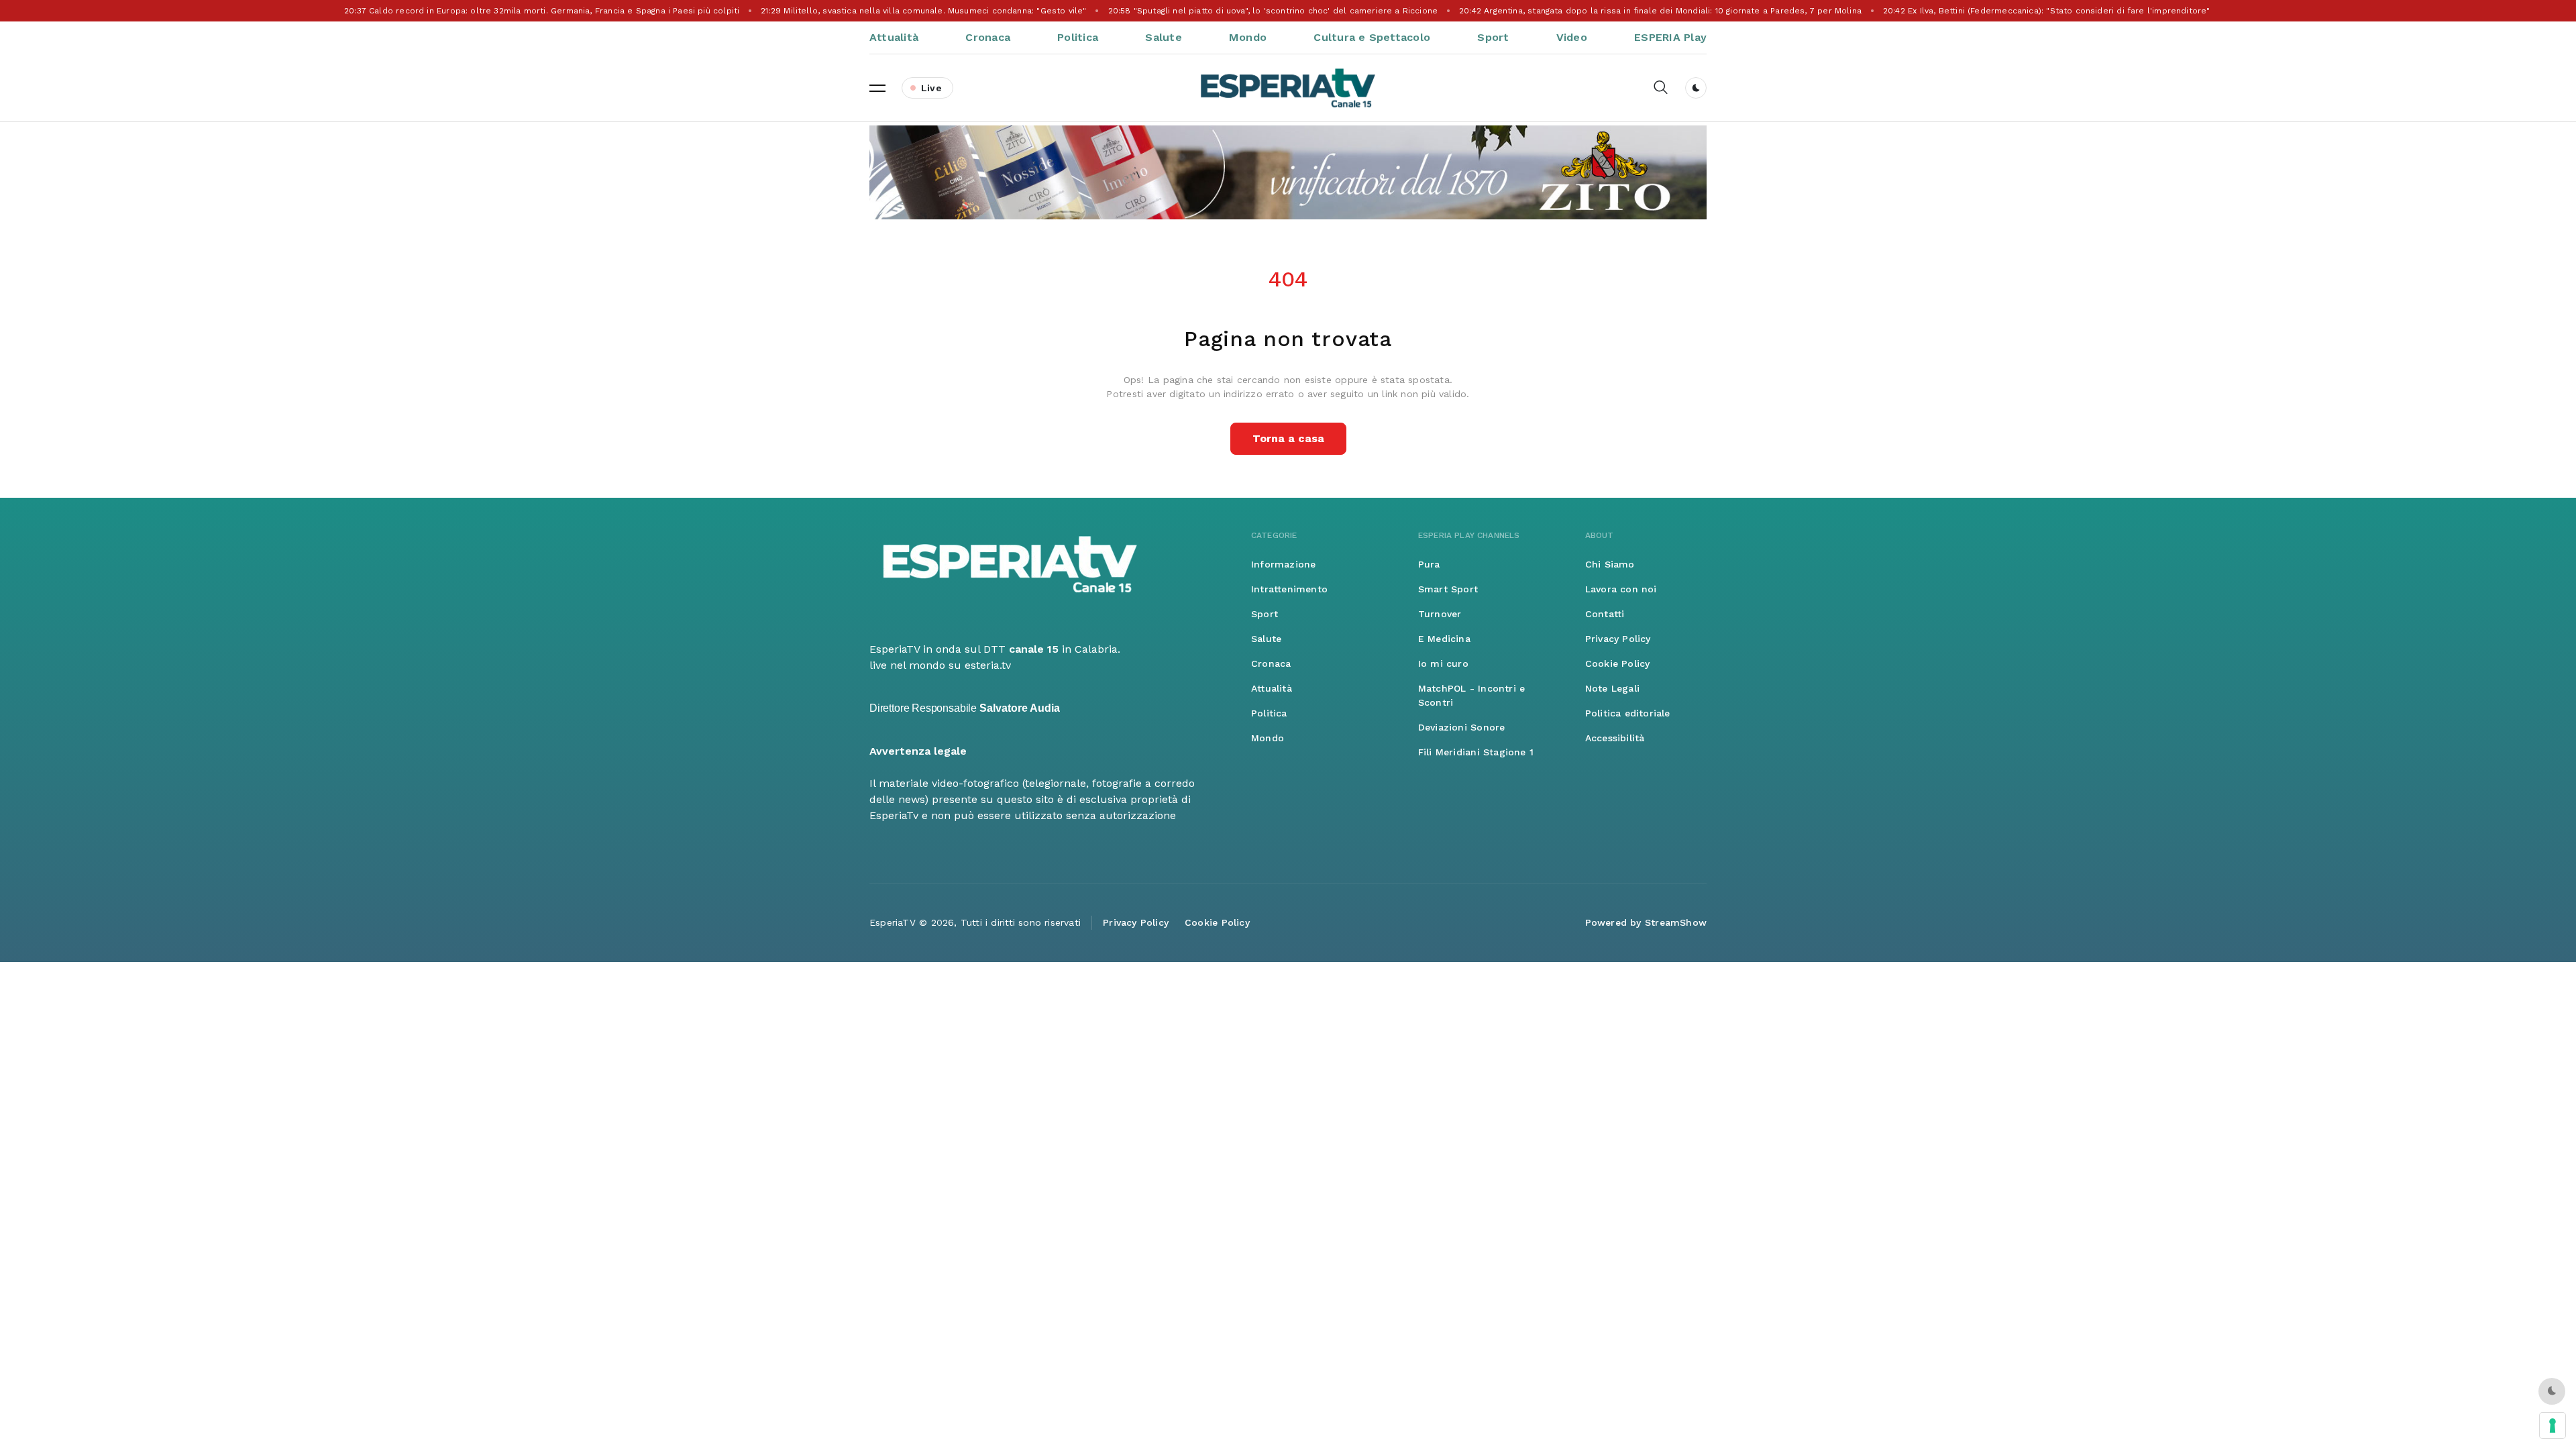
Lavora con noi (1621, 589)
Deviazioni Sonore (1462, 727)
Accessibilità (1615, 738)
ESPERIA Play (1670, 37)
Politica (1078, 37)
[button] (877, 88)
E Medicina (1444, 639)
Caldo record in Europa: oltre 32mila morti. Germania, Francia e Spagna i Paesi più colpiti (544, 11)
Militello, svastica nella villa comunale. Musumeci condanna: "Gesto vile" (925, 11)
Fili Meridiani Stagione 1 (1476, 752)
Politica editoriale (1628, 713)
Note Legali (1612, 688)
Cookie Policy (1618, 663)
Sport (1493, 37)
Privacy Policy (1618, 639)
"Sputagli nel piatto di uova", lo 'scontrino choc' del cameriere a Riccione (1275, 11)
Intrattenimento (1289, 589)
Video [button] (1572, 37)
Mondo (1248, 37)
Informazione (1284, 564)
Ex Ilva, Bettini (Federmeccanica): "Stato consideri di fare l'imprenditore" (2049, 11)
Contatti (1605, 614)
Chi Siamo (1610, 564)
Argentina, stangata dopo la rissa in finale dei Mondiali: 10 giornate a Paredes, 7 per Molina (1662, 11)
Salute (1163, 37)
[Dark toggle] (1696, 88)
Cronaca (988, 37)
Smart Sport (1448, 589)
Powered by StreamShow (1646, 922)
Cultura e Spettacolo (1372, 37)
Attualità (894, 37)
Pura (1429, 564)
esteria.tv (988, 665)
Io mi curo (1443, 663)
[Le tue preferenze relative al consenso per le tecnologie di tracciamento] (2553, 1426)
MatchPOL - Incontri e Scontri (1471, 695)
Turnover (1440, 614)
